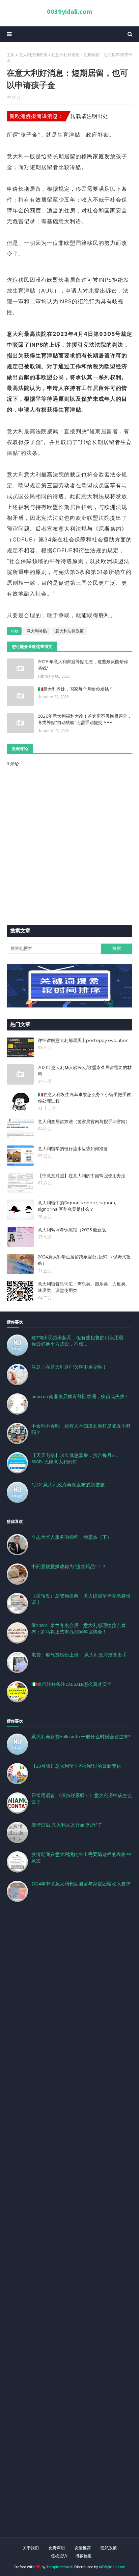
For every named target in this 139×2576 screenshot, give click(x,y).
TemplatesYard (59, 2567)
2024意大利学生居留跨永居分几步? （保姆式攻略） (84, 1260)
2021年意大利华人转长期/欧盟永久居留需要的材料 (85, 1071)
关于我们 (31, 2548)
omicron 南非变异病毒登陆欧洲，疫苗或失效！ (80, 1396)
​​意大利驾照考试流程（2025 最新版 (72, 1230)
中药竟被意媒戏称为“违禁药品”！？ (69, 1567)
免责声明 (57, 2548)
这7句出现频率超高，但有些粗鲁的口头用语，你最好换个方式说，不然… (80, 1341)
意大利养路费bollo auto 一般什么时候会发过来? (81, 1737)
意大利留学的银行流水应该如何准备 (73, 1148)
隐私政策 (109, 2548)
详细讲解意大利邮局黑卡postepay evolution (83, 1040)
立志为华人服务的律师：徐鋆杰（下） (72, 1537)
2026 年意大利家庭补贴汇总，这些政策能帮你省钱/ (83, 665)
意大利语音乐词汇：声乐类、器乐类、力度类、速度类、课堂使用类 (84, 1287)
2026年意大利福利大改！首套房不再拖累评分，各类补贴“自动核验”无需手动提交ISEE (85, 719)
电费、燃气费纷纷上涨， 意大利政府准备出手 (79, 1655)
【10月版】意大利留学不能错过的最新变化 (76, 1766)
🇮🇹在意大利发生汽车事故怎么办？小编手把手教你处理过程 (84, 1098)
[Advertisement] (69, 2228)
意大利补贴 (37, 631)
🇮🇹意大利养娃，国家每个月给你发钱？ (76, 689)
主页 (11, 55)
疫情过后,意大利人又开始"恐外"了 (67, 1825)
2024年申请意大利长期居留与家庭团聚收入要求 (81, 1884)
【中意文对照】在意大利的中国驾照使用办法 (82, 1176)
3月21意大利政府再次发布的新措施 (68, 1485)
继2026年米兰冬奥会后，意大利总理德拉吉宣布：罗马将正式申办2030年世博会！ (79, 1629)
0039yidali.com (69, 11)
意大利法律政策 (33, 55)
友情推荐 (83, 2548)
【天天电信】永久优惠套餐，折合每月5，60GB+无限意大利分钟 (75, 1458)
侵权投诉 (59, 2556)
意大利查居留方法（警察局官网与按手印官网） (84, 1121)
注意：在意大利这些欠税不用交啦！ (69, 1367)
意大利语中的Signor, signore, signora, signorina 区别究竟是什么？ (77, 1206)
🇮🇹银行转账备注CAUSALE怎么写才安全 (72, 1684)
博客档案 (83, 2556)
